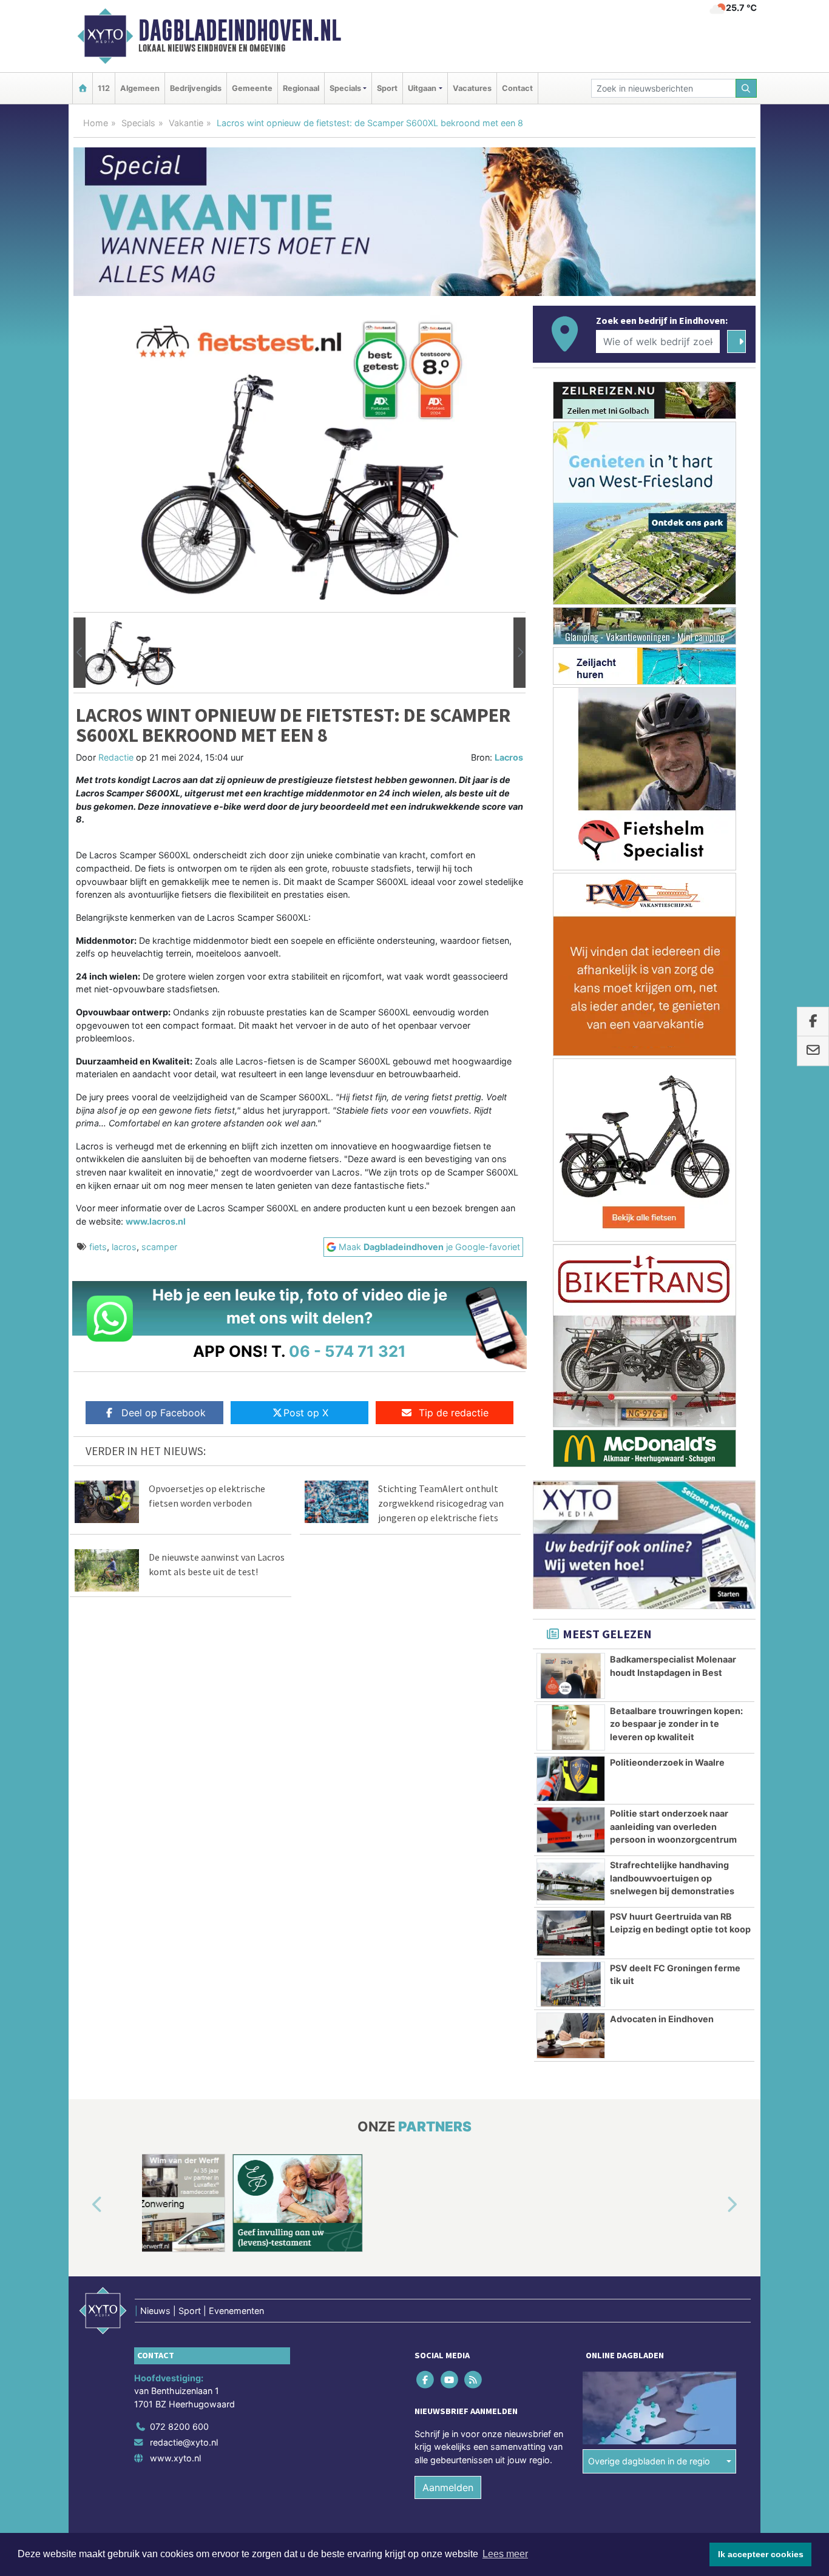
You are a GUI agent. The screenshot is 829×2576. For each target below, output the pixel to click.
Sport (387, 88)
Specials (138, 123)
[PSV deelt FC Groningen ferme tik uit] (571, 1985)
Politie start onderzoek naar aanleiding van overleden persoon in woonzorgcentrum (673, 1826)
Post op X (306, 1413)
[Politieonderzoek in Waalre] (571, 1779)
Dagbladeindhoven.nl (240, 30)
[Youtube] (450, 2379)
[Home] (83, 88)
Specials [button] (345, 88)
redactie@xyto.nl (184, 2442)
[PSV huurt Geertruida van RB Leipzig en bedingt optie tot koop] (571, 1933)
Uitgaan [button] (422, 88)
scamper (159, 1247)
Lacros (509, 757)
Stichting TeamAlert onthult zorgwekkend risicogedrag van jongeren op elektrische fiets (441, 1503)
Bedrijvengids (196, 88)
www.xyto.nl (175, 2457)
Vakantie (186, 123)
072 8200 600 (179, 2426)
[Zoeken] (746, 88)
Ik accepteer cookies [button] (761, 2554)
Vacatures (472, 88)
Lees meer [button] (505, 2554)
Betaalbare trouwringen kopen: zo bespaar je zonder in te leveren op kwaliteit (676, 1724)
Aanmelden (448, 2487)
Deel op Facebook (164, 1413)
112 (104, 88)
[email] (813, 1051)
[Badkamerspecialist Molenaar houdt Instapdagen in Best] (571, 1676)
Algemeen (140, 88)
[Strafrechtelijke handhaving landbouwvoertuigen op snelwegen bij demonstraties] (571, 1882)
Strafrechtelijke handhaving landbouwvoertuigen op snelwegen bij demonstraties (672, 1878)
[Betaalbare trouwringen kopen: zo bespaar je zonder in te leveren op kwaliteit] (571, 1727)
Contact (517, 88)
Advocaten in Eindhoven (662, 2019)
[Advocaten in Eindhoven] (571, 2036)
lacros (124, 1247)
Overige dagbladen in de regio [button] (649, 2461)
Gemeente (252, 88)
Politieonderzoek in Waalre (667, 1762)
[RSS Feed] (474, 2379)
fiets (98, 1247)
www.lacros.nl (156, 1221)
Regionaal (301, 88)
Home (96, 123)
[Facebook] (426, 2379)
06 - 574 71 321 (347, 1351)
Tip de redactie (454, 1413)
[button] (80, 653)
